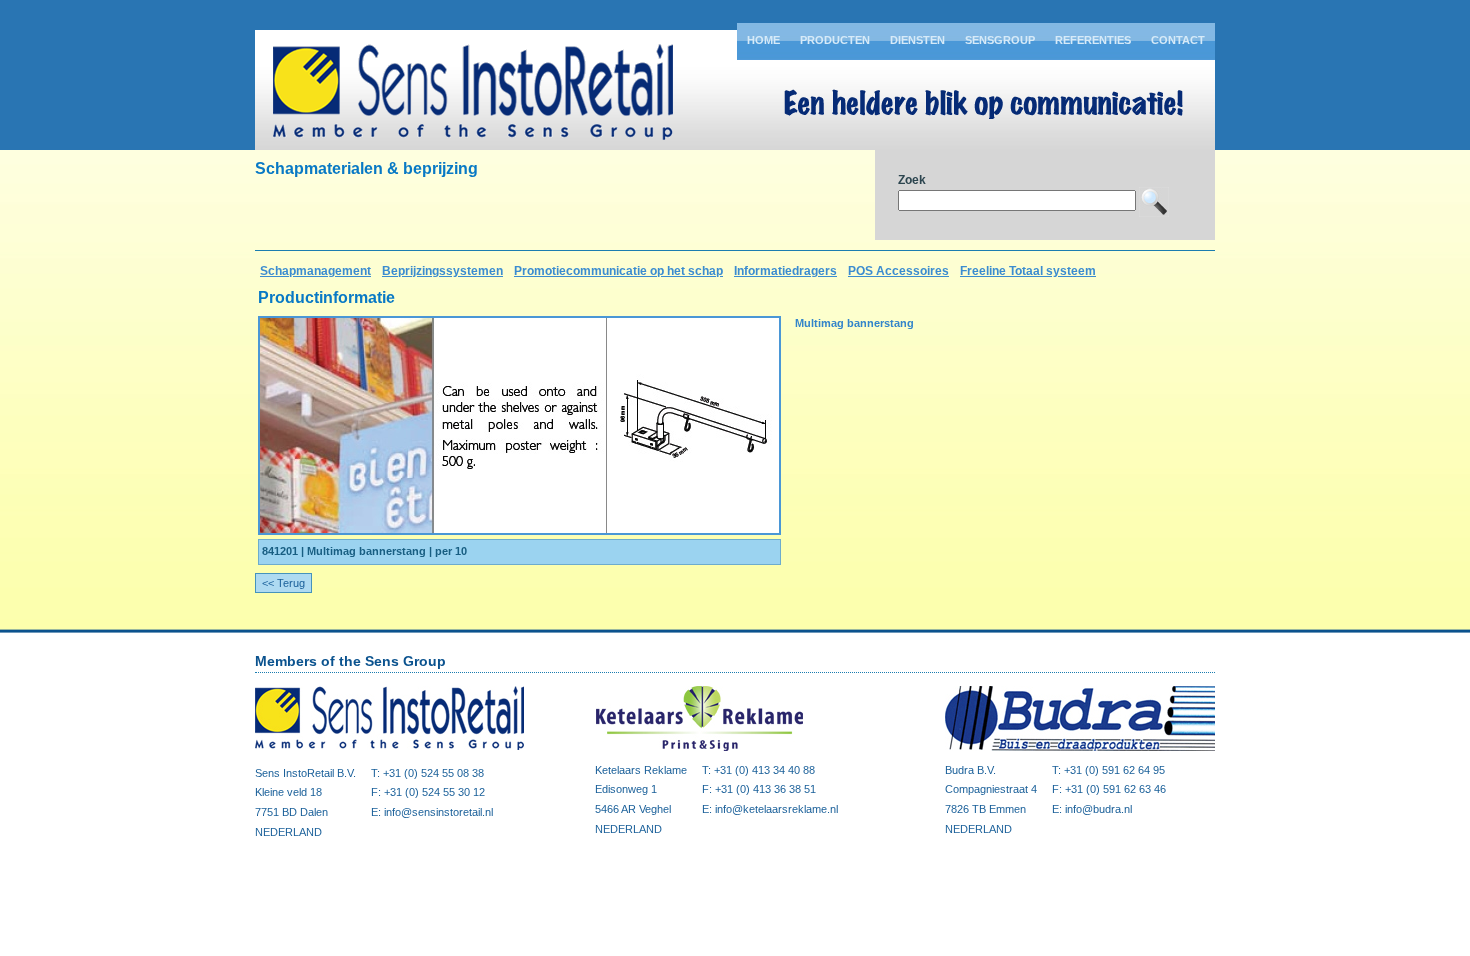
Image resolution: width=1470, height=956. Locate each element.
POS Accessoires (898, 271)
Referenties (1093, 40)
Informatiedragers (785, 271)
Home (763, 40)
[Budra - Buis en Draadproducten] (1080, 747)
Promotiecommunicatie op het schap (618, 271)
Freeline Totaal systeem (1028, 271)
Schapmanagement (315, 271)
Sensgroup (1000, 40)
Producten (835, 40)
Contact (1178, 40)
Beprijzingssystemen (442, 271)
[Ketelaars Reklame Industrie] (730, 747)
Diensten (917, 40)
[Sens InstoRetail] (390, 750)
